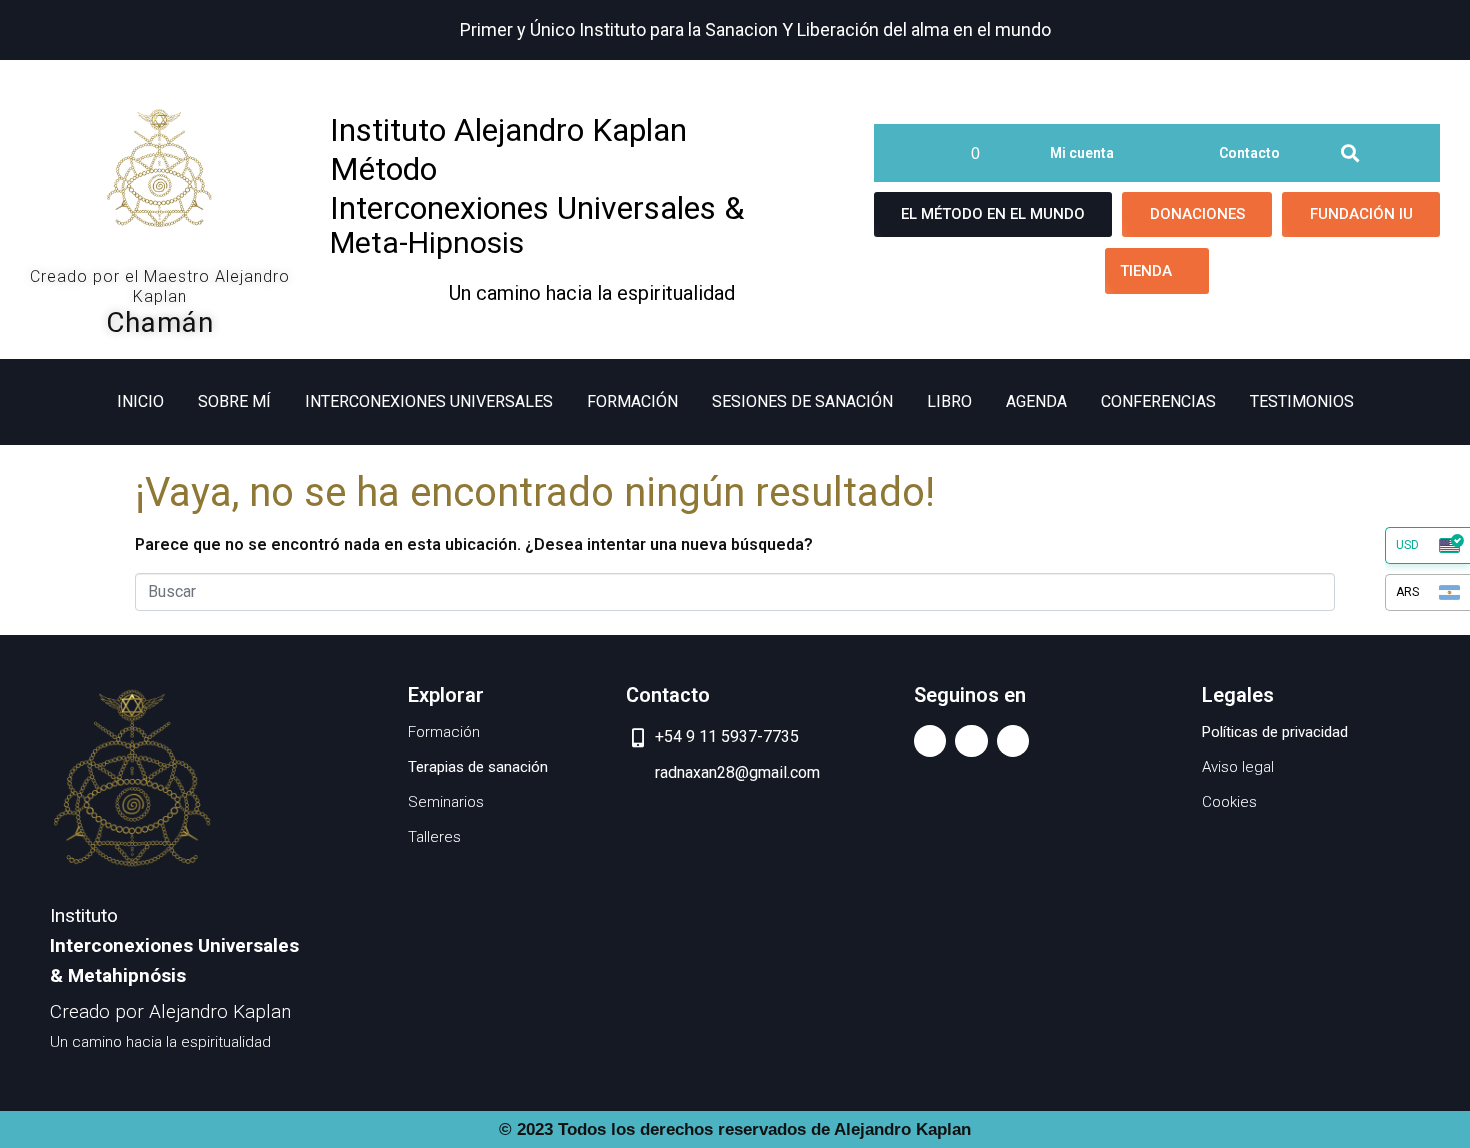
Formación (632, 401)
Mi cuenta (1082, 153)
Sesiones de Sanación (802, 401)
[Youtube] (971, 741)
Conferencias (1158, 401)
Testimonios (1302, 401)
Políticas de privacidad (1275, 732)
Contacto (1249, 153)
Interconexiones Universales (429, 401)
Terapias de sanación (478, 767)
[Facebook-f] (930, 741)
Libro (949, 401)
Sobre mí (234, 401)
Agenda (1036, 401)
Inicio (140, 401)
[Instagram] (1013, 741)
